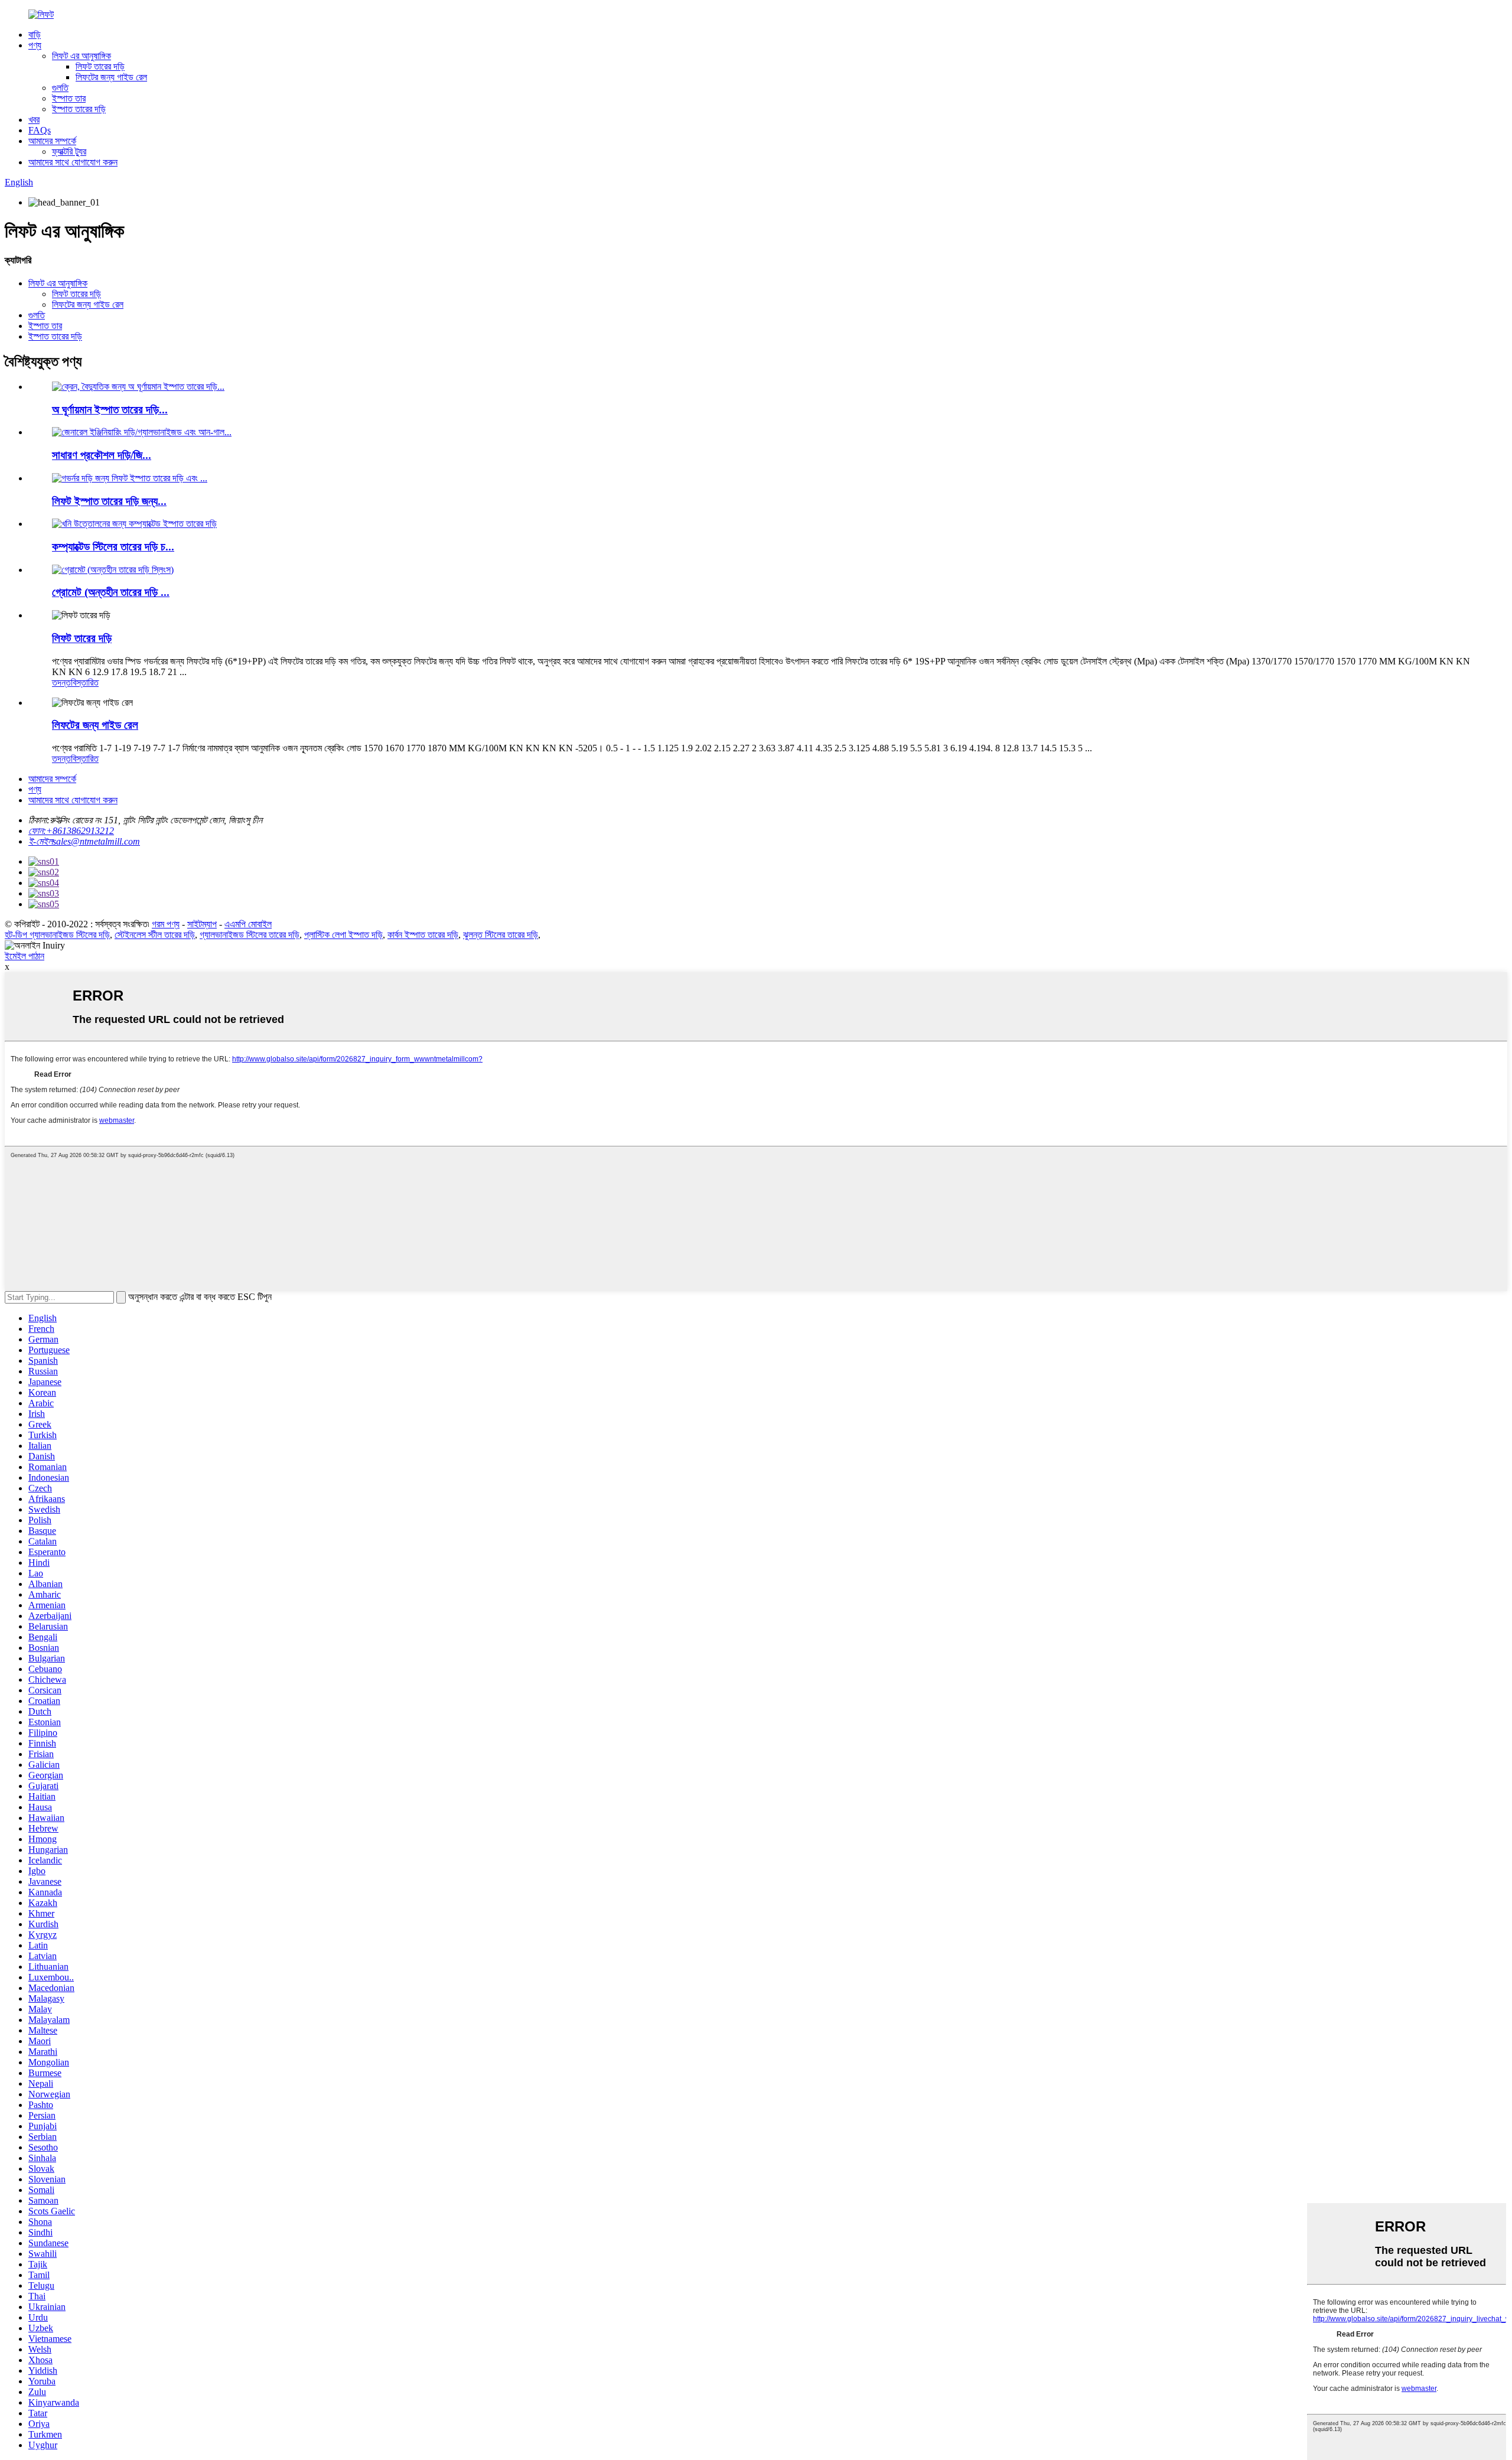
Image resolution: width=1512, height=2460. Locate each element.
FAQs (40, 130)
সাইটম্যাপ (202, 924)
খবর (34, 120)
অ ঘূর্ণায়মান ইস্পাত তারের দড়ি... (110, 410)
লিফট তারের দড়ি (100, 66)
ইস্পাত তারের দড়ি (79, 109)
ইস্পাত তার (69, 98)
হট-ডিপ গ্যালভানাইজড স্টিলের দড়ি (57, 935)
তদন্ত (61, 682)
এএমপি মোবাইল (248, 924)
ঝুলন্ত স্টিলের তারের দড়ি (501, 935)
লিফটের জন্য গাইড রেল (111, 77)
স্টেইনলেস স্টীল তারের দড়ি (155, 935)
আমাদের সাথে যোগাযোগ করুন (73, 162)
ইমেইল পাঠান (25, 956)
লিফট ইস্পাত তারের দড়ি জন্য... (109, 501)
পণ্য (35, 45)
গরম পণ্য (166, 924)
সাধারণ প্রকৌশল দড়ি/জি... (102, 455)
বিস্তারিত (85, 682)
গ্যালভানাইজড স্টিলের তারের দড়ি (250, 935)
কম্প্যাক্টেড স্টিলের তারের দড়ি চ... (113, 547)
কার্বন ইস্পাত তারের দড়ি (423, 935)
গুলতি (60, 88)
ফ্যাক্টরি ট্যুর (69, 151)
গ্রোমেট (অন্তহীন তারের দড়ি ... (111, 592)
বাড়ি (35, 35)
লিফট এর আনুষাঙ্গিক (82, 56)
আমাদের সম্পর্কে (52, 141)
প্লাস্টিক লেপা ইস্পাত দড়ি (343, 935)
